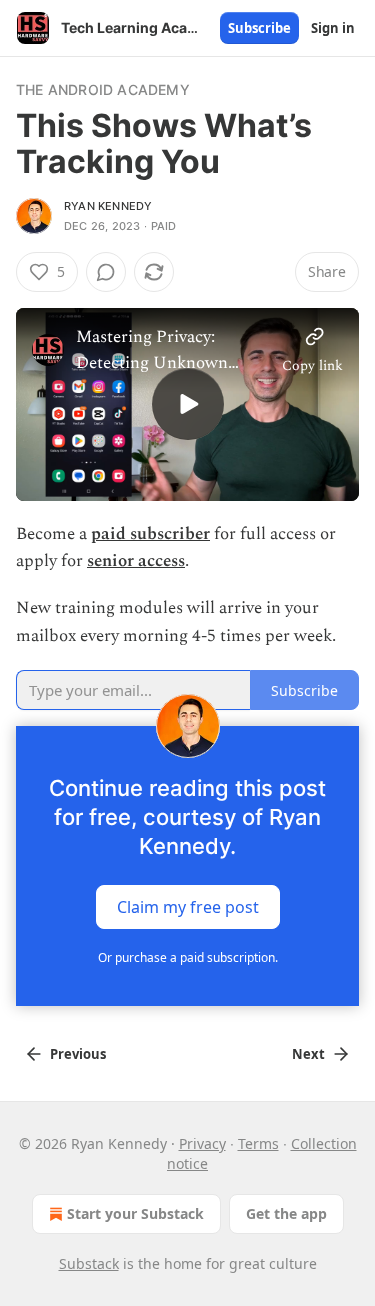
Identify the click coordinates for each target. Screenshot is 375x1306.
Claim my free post (188, 906)
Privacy (202, 1143)
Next (308, 1054)
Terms (258, 1143)
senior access (136, 561)
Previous (78, 1054)
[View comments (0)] (106, 272)
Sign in (333, 28)
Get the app (286, 1213)
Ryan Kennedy (108, 206)
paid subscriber (150, 534)
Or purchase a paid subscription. (188, 957)
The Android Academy (103, 89)
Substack (89, 1263)
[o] (188, 404)
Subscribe (259, 28)
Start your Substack (135, 1213)
